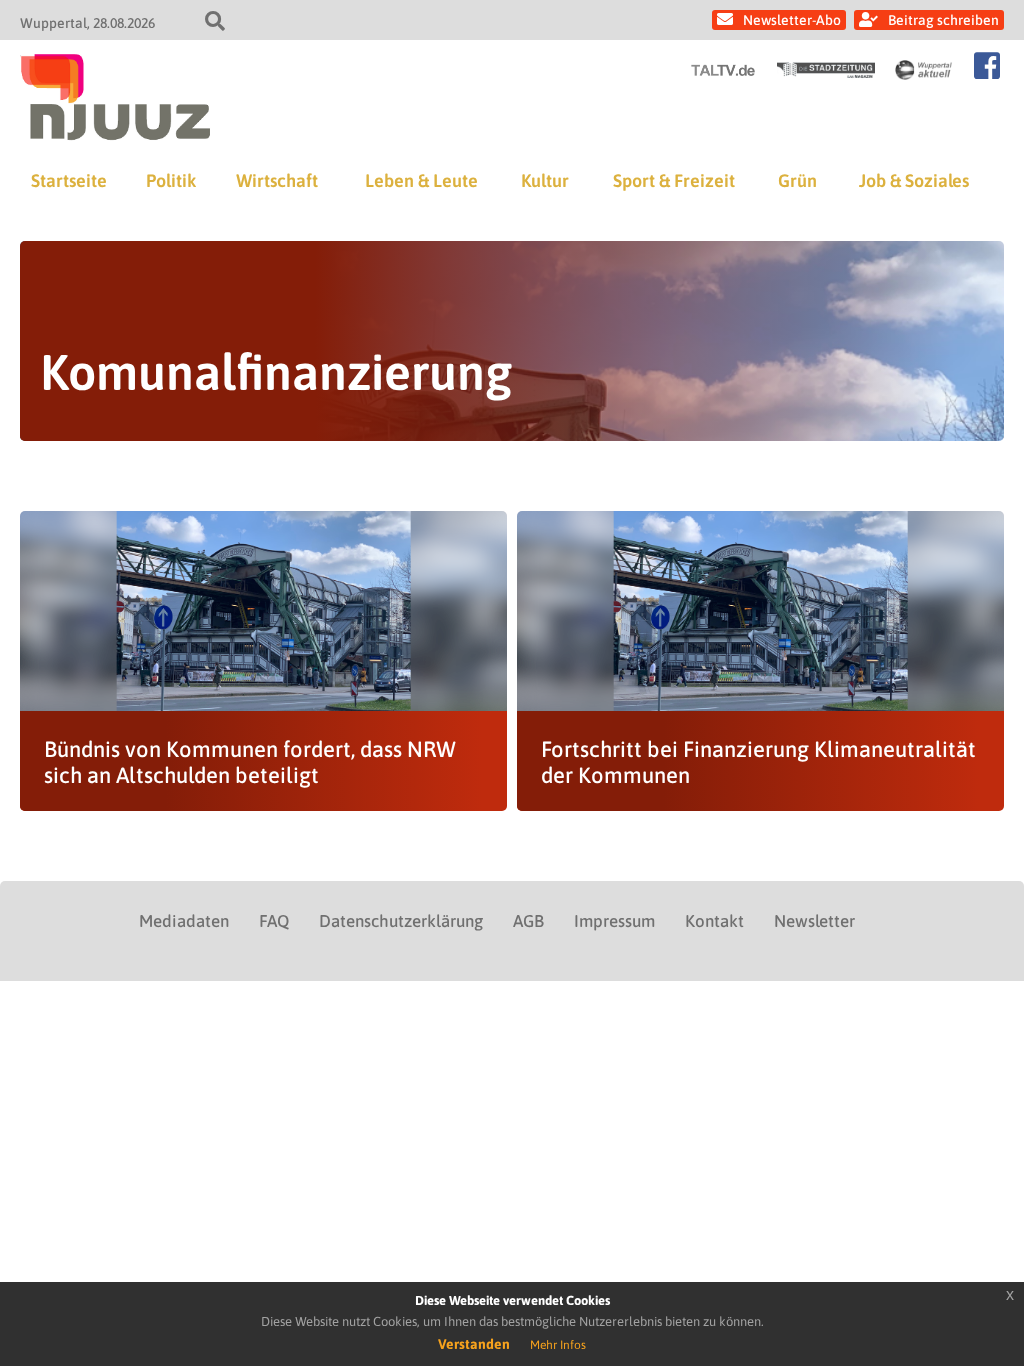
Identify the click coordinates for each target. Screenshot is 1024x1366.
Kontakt (714, 921)
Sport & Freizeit (674, 180)
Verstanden (474, 1344)
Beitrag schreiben (943, 20)
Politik (171, 180)
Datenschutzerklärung (401, 921)
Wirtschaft (277, 180)
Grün (797, 180)
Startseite (69, 180)
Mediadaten (184, 921)
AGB (528, 921)
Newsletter (814, 921)
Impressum (614, 921)
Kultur (545, 180)
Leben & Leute (421, 180)
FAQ (274, 921)
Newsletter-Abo (792, 20)
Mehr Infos (558, 1345)
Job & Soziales (914, 180)
